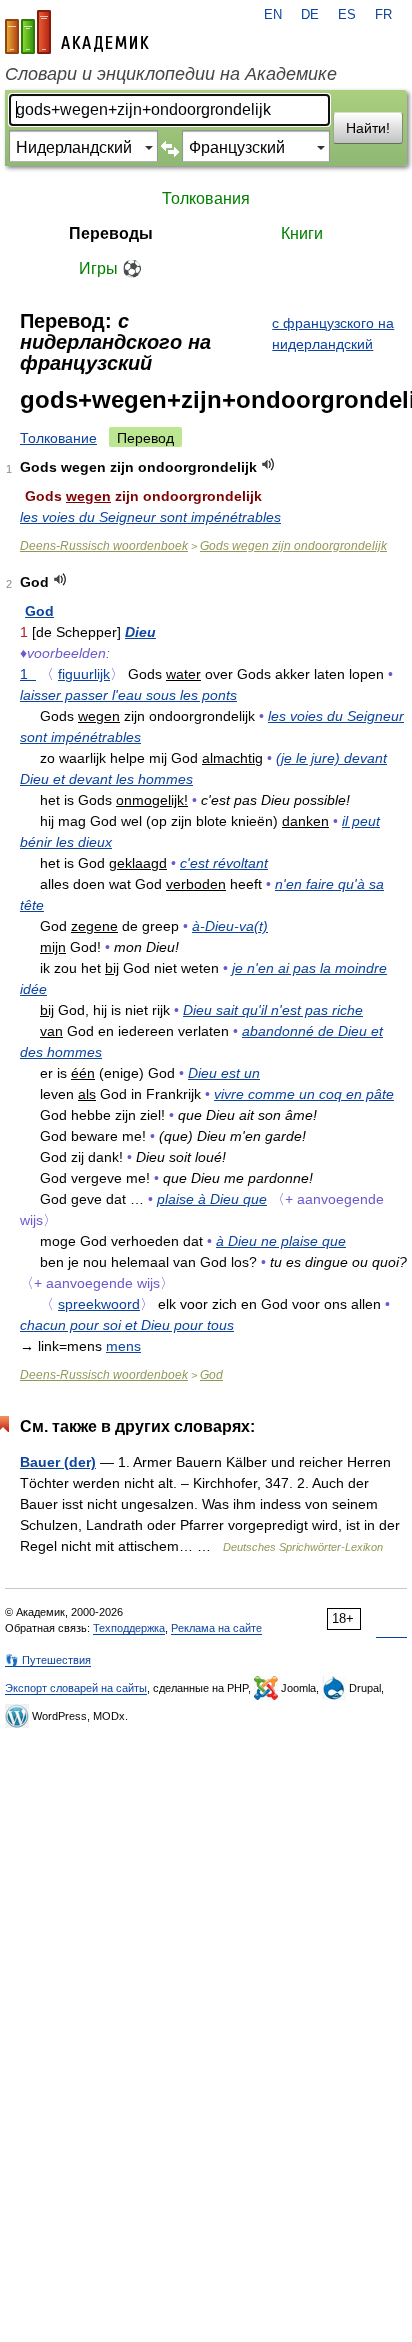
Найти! (368, 128)
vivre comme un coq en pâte (304, 1094)
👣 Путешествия (48, 1660)
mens (123, 1346)
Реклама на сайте (216, 1628)
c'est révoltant (224, 863)
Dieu (140, 632)
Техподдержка (129, 1628)
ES (347, 15)
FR (383, 15)
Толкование (58, 438)
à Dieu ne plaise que (281, 1241)
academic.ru (77, 32)
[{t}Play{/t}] (268, 464)
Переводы (111, 233)
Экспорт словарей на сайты (76, 1688)
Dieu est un (224, 1073)
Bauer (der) (58, 1462)
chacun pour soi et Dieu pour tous (127, 1325)
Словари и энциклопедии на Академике (171, 74)
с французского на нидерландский (333, 333)
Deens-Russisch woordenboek (104, 546)
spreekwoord (99, 1304)
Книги (302, 233)
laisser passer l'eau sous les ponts (128, 695)
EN (273, 15)
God (39, 611)
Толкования (206, 198)
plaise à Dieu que (212, 1199)
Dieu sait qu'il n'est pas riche (273, 1010)
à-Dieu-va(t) (230, 926)
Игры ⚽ (110, 268)
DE (310, 15)
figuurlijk (84, 674)
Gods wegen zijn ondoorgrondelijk (293, 546)
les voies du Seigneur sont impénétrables (150, 517)
